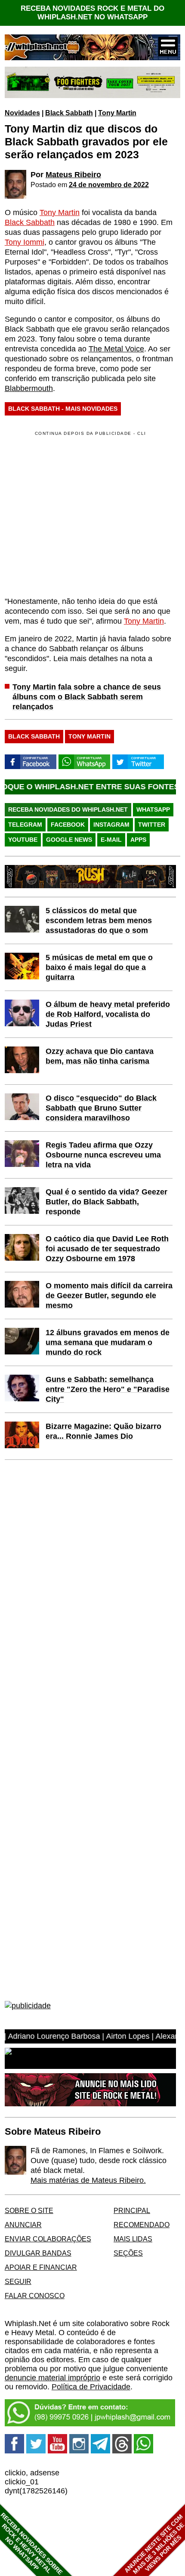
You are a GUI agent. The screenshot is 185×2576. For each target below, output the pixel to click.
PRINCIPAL (132, 2210)
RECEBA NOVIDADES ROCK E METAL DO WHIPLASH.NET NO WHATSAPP (92, 13)
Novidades (22, 113)
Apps (138, 840)
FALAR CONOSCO (35, 2296)
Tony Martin (117, 113)
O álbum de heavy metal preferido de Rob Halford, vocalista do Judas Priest (108, 1014)
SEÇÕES (128, 2253)
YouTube (23, 840)
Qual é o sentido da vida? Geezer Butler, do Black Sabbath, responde (106, 1202)
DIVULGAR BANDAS (38, 2253)
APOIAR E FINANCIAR (41, 2267)
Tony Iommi (25, 242)
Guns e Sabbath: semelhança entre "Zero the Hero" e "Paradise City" (108, 1389)
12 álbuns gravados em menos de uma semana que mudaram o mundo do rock (108, 1342)
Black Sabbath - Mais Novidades (63, 409)
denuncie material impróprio (52, 2378)
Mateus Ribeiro (73, 175)
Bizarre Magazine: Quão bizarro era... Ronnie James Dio (103, 1431)
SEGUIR (18, 2281)
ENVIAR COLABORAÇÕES (48, 2239)
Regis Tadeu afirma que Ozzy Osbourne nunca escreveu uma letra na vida (103, 1155)
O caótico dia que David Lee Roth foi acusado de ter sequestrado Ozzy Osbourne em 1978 (107, 1249)
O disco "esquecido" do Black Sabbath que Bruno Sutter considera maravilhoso (101, 1108)
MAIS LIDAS (133, 2239)
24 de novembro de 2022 (109, 185)
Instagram (111, 825)
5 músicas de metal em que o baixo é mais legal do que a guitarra (99, 967)
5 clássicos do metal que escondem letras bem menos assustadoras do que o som (99, 920)
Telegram (25, 825)
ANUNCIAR (23, 2225)
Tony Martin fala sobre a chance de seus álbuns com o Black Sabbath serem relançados (87, 697)
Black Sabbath (69, 113)
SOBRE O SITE (29, 2210)
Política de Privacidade (91, 2387)
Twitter (152, 825)
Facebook (68, 825)
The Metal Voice (116, 349)
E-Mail (111, 840)
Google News (69, 840)
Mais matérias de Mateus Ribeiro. (88, 2180)
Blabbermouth (29, 388)
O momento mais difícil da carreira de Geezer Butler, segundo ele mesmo (109, 1296)
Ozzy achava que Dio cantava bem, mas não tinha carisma (100, 1056)
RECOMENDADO (142, 2225)
